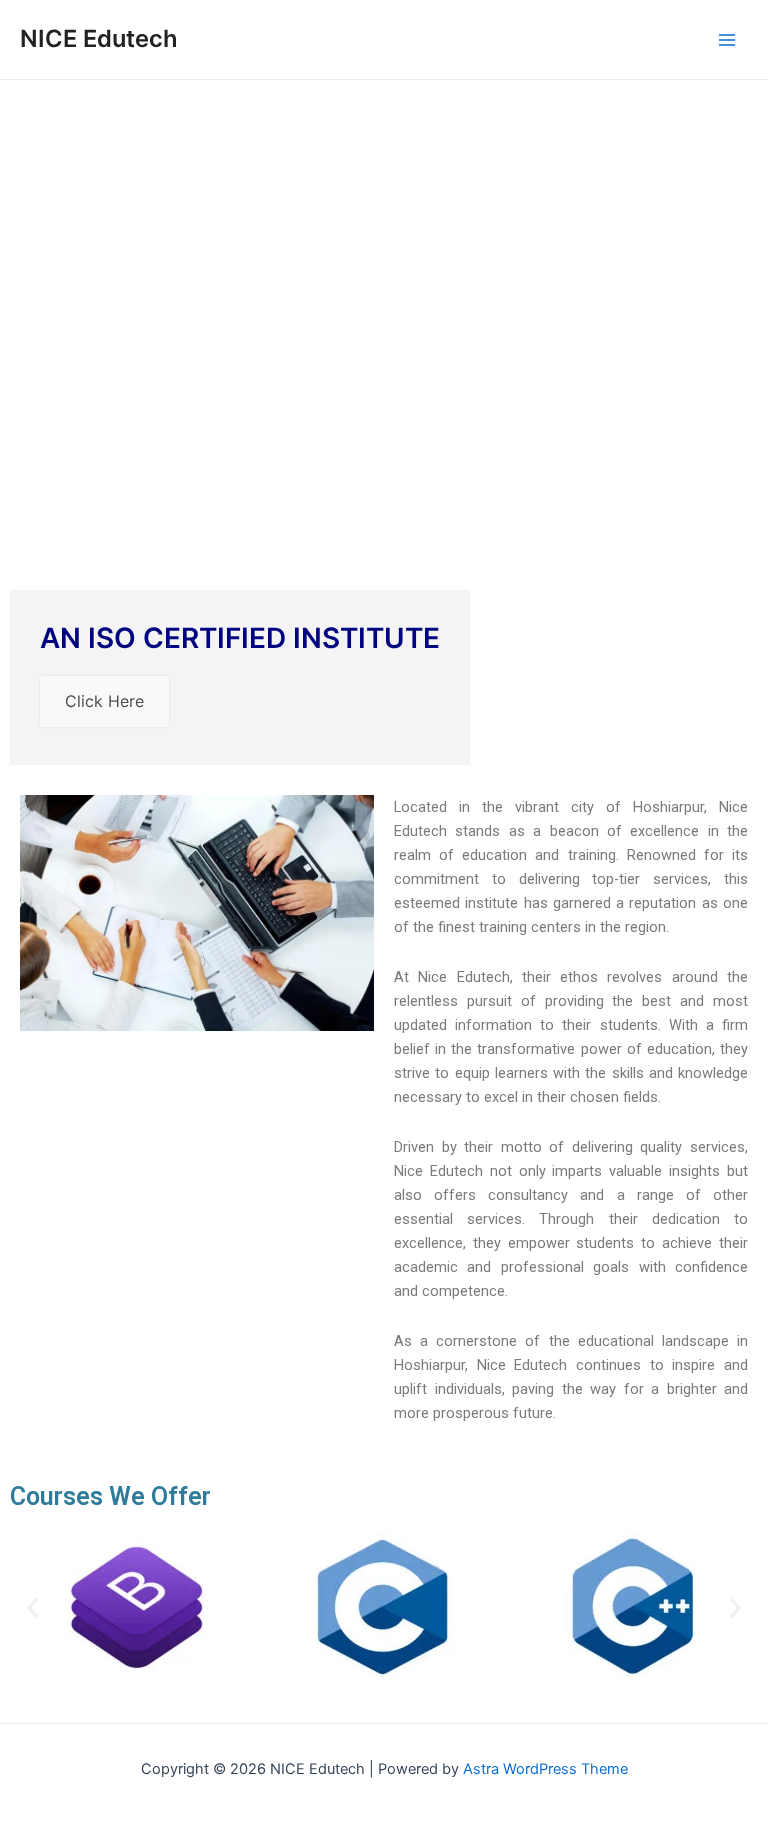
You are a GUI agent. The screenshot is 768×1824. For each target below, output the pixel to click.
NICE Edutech (99, 38)
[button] (32, 1608)
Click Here (104, 701)
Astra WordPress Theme (545, 1769)
